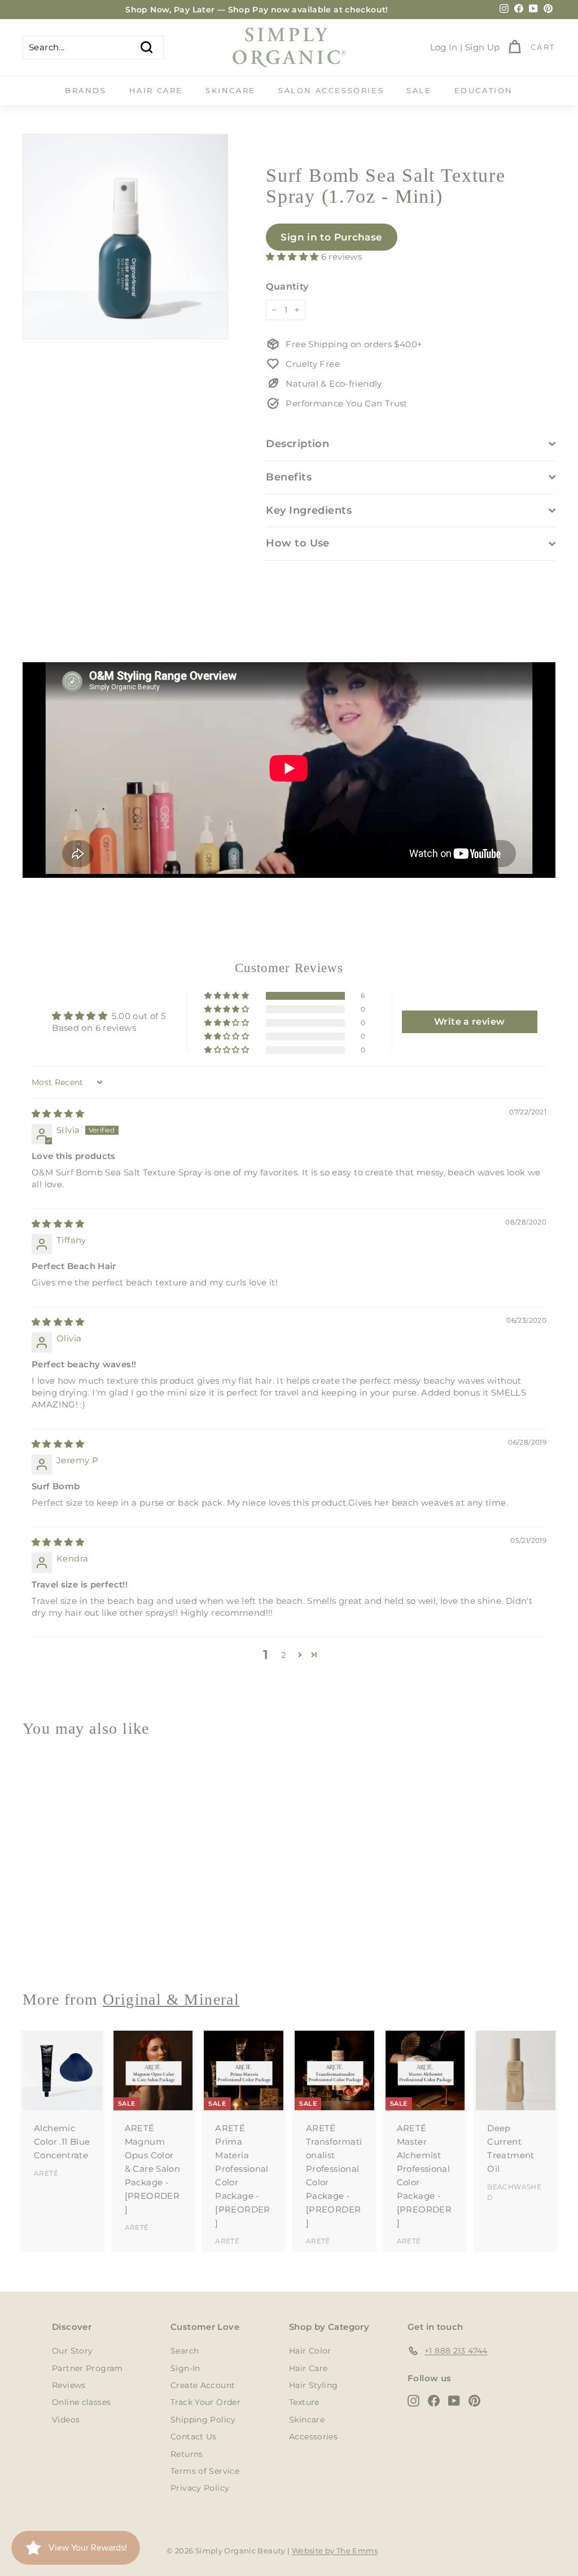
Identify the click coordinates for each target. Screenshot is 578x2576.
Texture (304, 2402)
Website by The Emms (335, 2551)
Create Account (203, 2385)
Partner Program (87, 2368)
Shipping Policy (203, 2420)
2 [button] (284, 1655)
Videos (66, 2420)
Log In (444, 47)
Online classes (81, 2402)
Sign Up (483, 47)
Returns (187, 2454)
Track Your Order (205, 2402)
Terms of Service (205, 2471)
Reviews (69, 2385)
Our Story (72, 2351)
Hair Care (156, 90)
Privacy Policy (200, 2488)
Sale (419, 90)
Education (484, 90)
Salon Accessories (331, 90)
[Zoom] (125, 237)
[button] (293, 257)
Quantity (287, 287)
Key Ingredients (309, 510)
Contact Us (194, 2437)
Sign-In (185, 2368)
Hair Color (310, 2351)
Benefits (289, 477)
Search (185, 2351)
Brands (86, 90)
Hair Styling (314, 2385)
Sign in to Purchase (331, 237)
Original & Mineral (171, 1999)
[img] (58, 1114)
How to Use (298, 543)
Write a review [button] (469, 1022)
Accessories (313, 2437)
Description (297, 444)
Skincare (231, 90)
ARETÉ (46, 2173)
